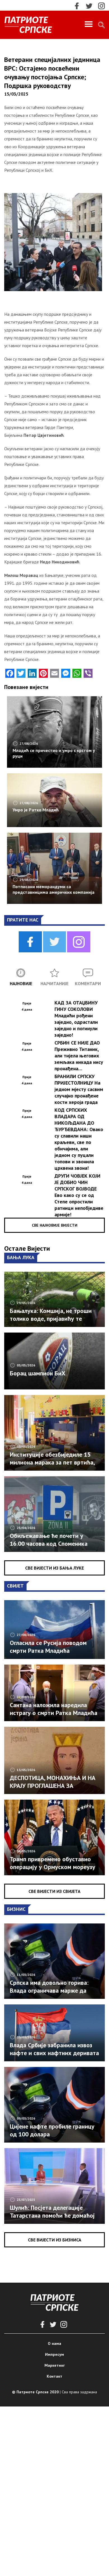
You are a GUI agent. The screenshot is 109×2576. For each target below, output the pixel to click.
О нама (54, 2343)
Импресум (54, 2354)
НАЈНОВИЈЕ (21, 983)
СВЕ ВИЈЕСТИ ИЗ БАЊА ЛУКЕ (54, 1568)
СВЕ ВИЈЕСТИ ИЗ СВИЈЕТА (54, 1891)
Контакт (54, 2376)
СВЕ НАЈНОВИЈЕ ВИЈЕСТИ (55, 1225)
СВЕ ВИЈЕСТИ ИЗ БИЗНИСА (55, 2240)
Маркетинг (55, 2365)
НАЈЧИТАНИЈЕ (54, 983)
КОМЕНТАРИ (88, 983)
